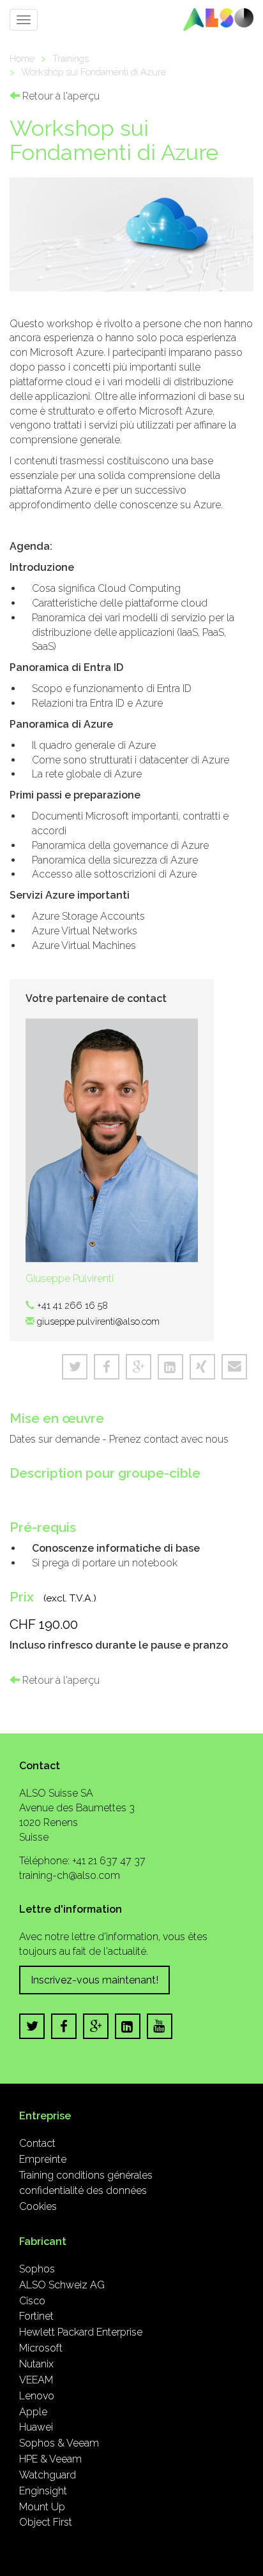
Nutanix (36, 2364)
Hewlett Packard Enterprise (81, 2332)
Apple (33, 2412)
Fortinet (36, 2316)
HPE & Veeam (50, 2459)
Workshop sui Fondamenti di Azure (94, 72)
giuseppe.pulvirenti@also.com (98, 1321)
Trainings (71, 58)
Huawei (36, 2427)
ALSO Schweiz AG (62, 2285)
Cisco (32, 2301)
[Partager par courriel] (234, 1367)
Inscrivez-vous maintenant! (94, 1980)
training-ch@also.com (70, 1875)
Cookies (38, 2206)
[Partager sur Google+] (139, 1367)
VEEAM (36, 2380)
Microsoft (41, 2348)
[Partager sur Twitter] (75, 1367)
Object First (46, 2522)
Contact (37, 2143)
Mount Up (42, 2507)
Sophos (37, 2269)
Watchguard (48, 2475)
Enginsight (43, 2491)
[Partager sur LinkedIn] (170, 1367)
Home (22, 58)
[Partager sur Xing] (202, 1367)
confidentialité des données (83, 2190)
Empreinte (43, 2159)
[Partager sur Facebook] (107, 1367)
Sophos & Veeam (59, 2443)
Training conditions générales (86, 2175)
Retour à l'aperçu (60, 96)
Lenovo (37, 2396)
